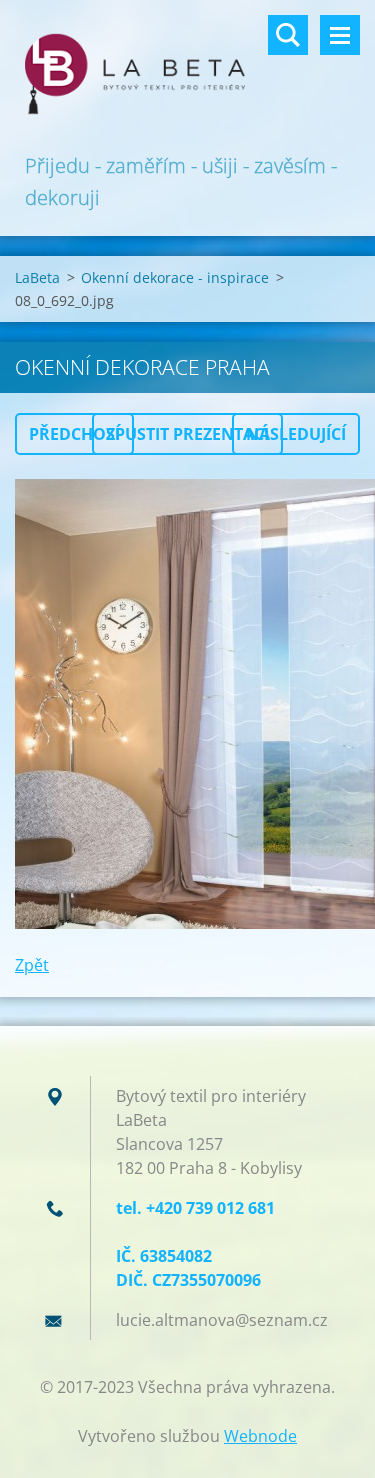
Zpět (32, 965)
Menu (340, 35)
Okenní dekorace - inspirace (175, 277)
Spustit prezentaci (187, 434)
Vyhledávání (288, 35)
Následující (296, 434)
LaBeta (37, 277)
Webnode (260, 1436)
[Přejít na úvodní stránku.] (187, 75)
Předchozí (74, 434)
